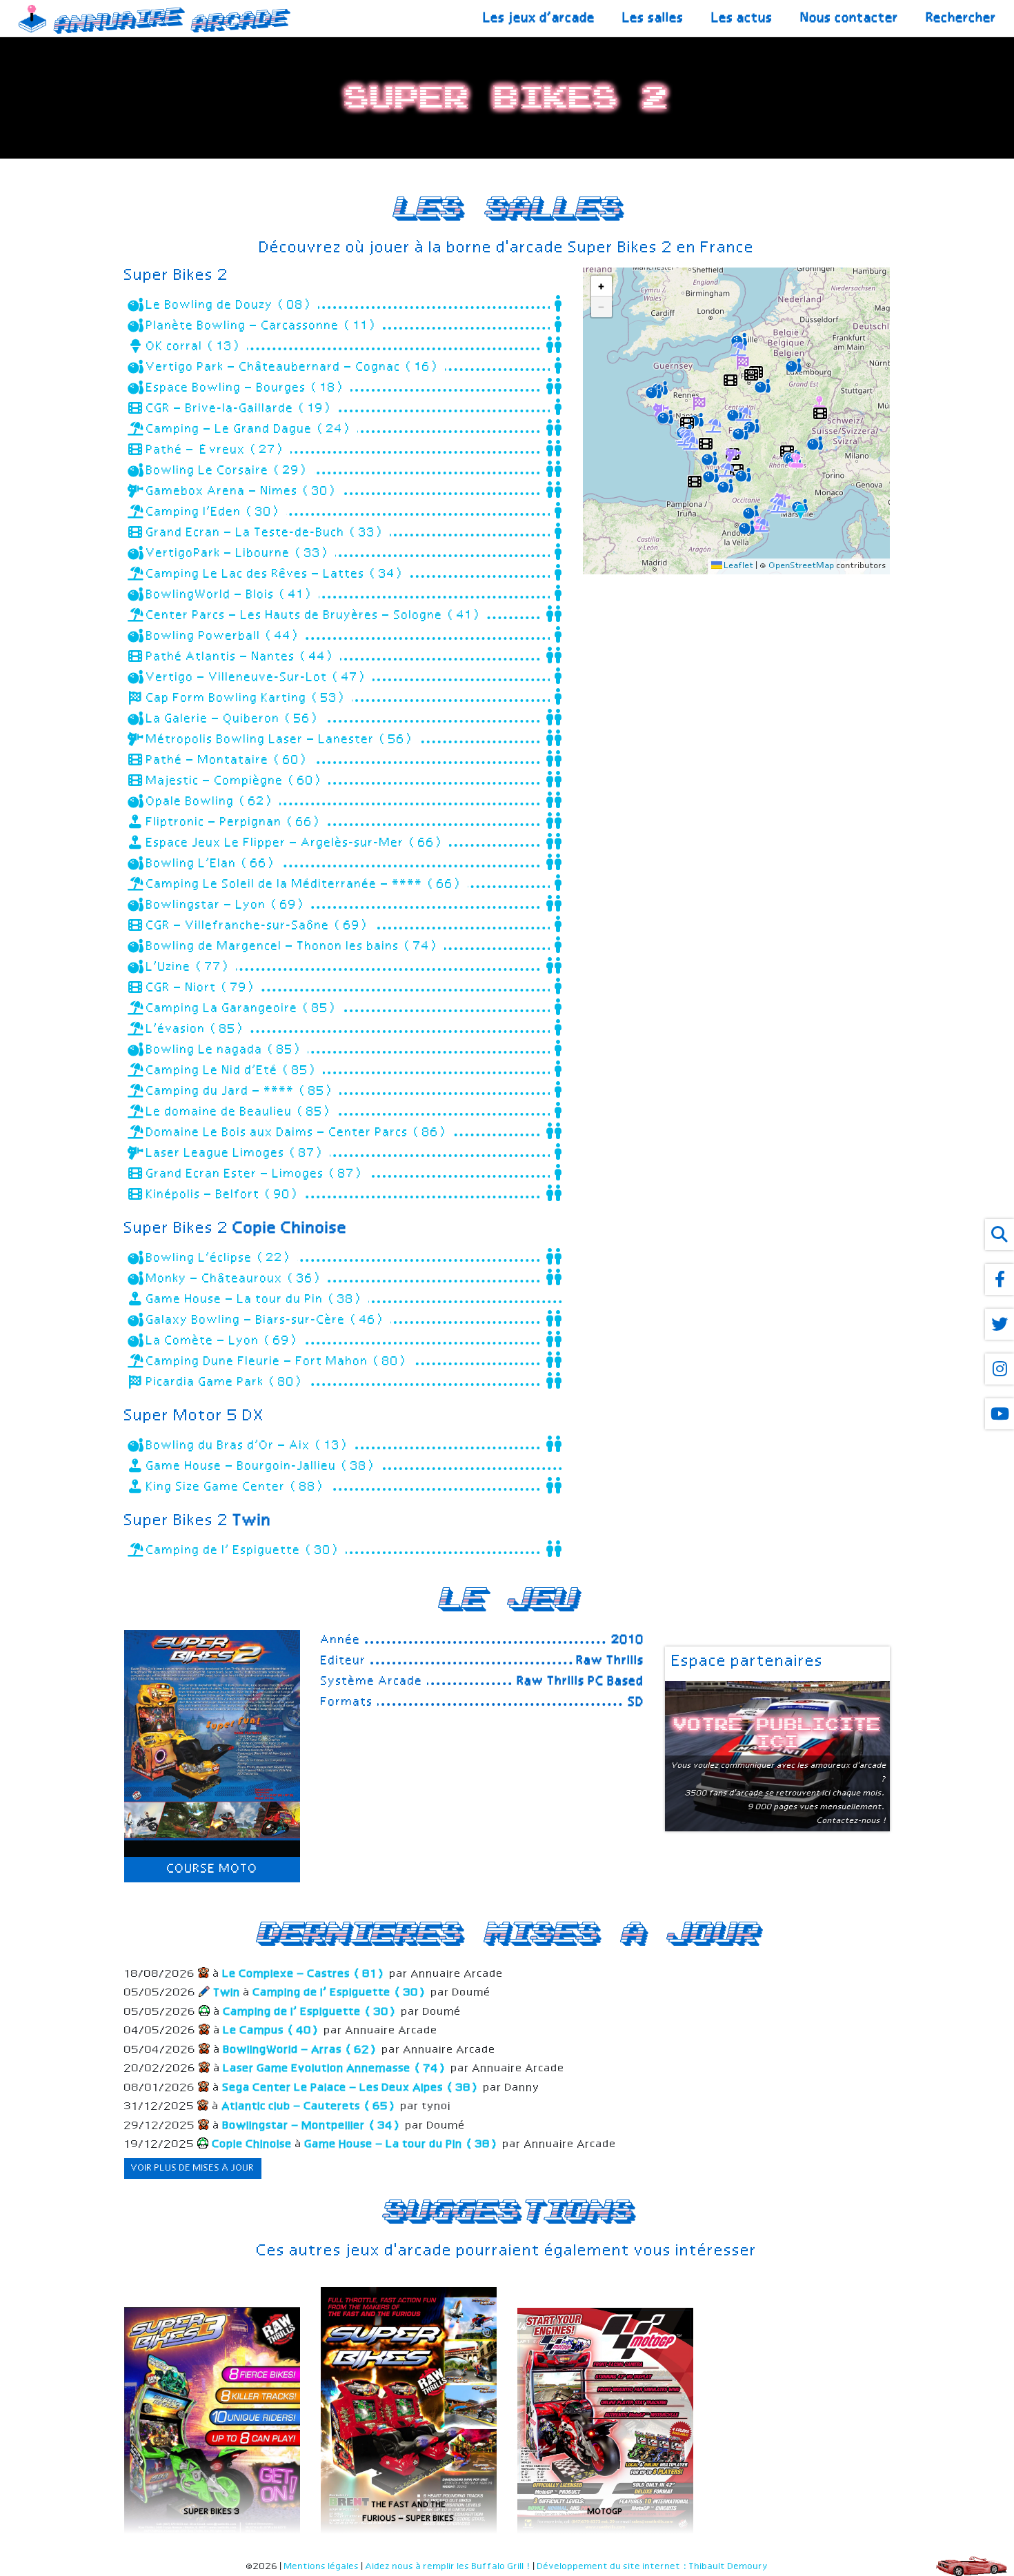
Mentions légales (322, 2567)
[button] (792, 363)
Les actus (743, 18)
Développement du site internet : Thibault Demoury (653, 2567)
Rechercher (962, 18)
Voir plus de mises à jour (193, 2168)
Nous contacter (850, 18)
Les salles (654, 18)
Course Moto (212, 1869)
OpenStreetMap (802, 566)
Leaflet (738, 566)
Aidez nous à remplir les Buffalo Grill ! (448, 2567)
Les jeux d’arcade (539, 18)
